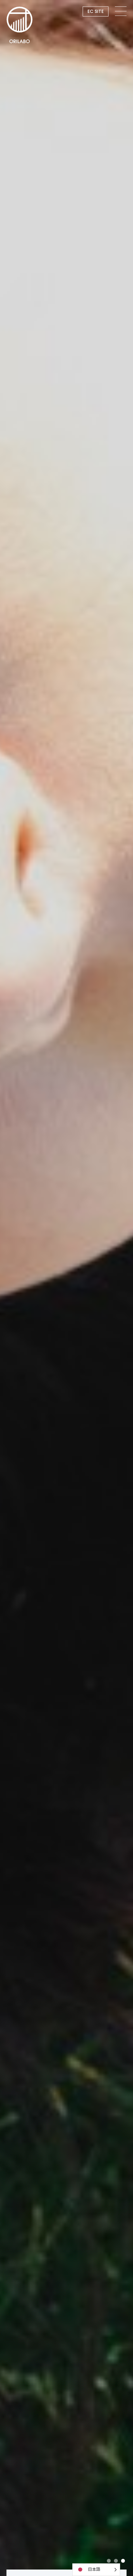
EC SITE (96, 11)
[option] (66, 1288)
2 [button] (116, 2561)
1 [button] (109, 2561)
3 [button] (123, 2561)
